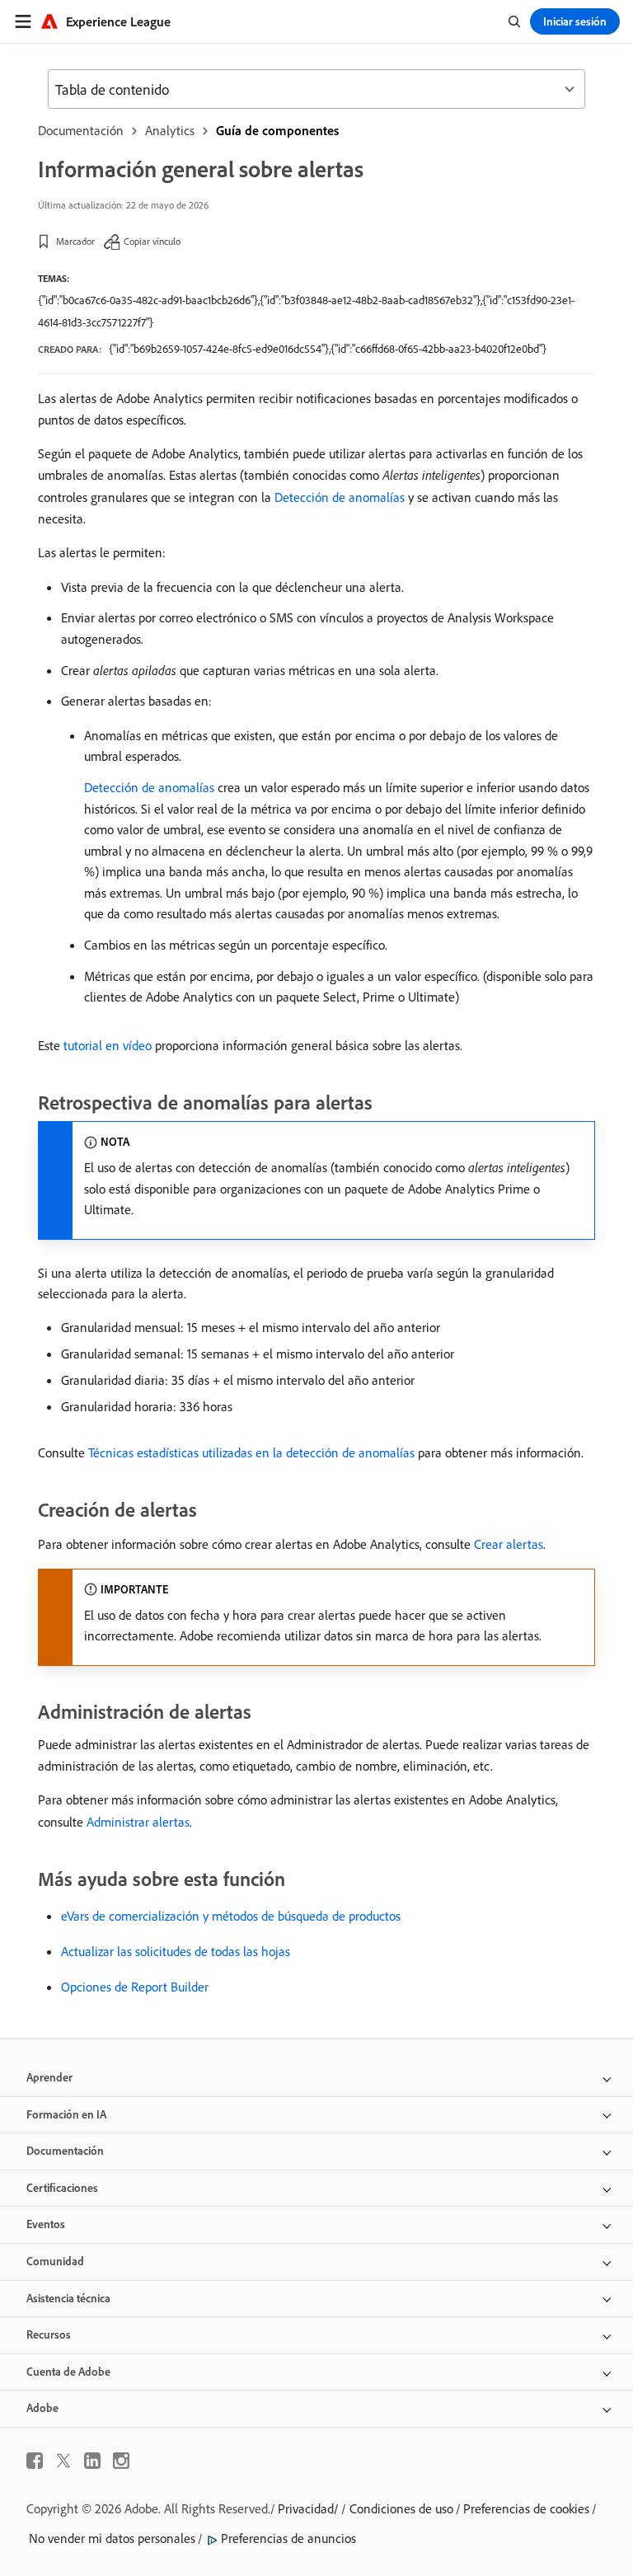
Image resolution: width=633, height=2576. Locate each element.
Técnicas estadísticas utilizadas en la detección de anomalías (251, 1452)
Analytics (170, 130)
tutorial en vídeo (108, 1045)
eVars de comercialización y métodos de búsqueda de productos (231, 1916)
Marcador (75, 241)
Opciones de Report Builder (135, 1987)
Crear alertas (509, 1544)
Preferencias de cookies (526, 2508)
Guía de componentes (277, 130)
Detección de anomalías (340, 497)
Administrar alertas (138, 1822)
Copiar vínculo (152, 241)
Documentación (81, 130)
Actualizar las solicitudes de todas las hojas (176, 1951)
